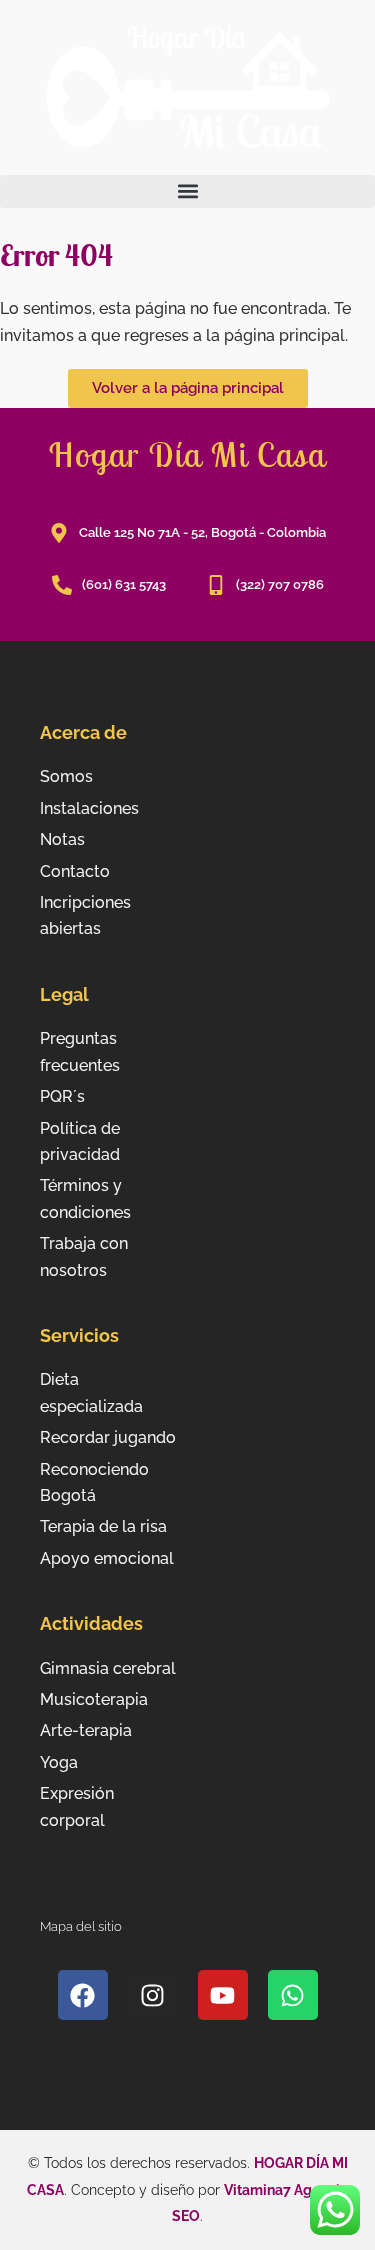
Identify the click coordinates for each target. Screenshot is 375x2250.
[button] (187, 191)
